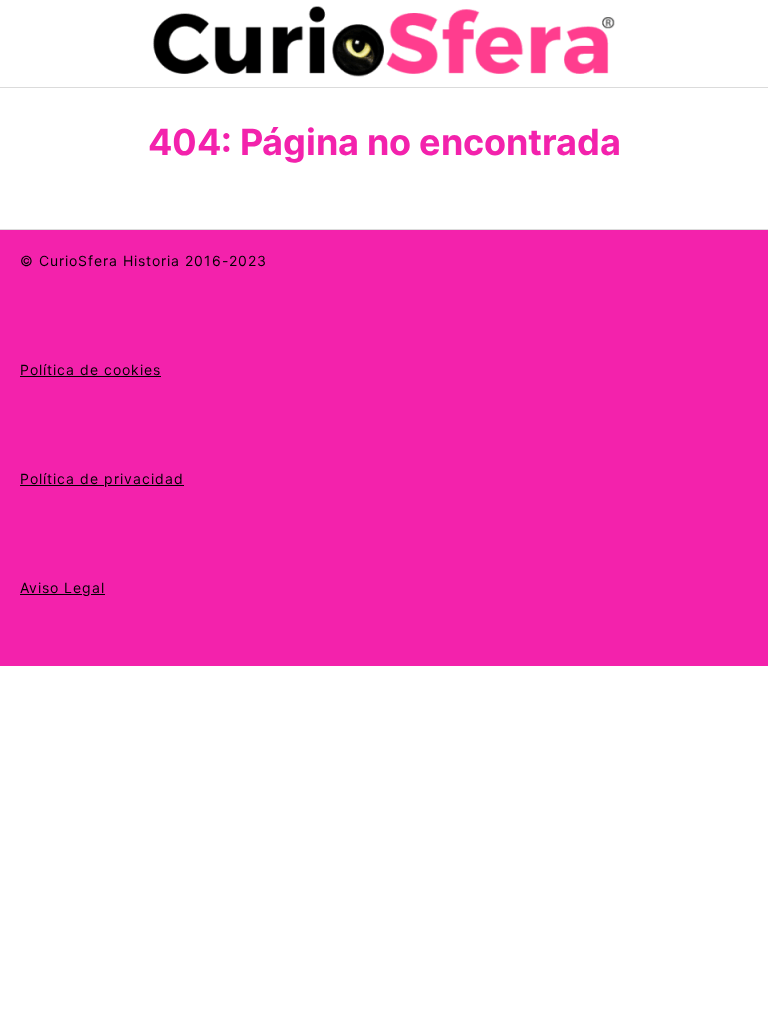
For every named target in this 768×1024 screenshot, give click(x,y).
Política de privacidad (102, 478)
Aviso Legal (62, 587)
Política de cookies (90, 369)
